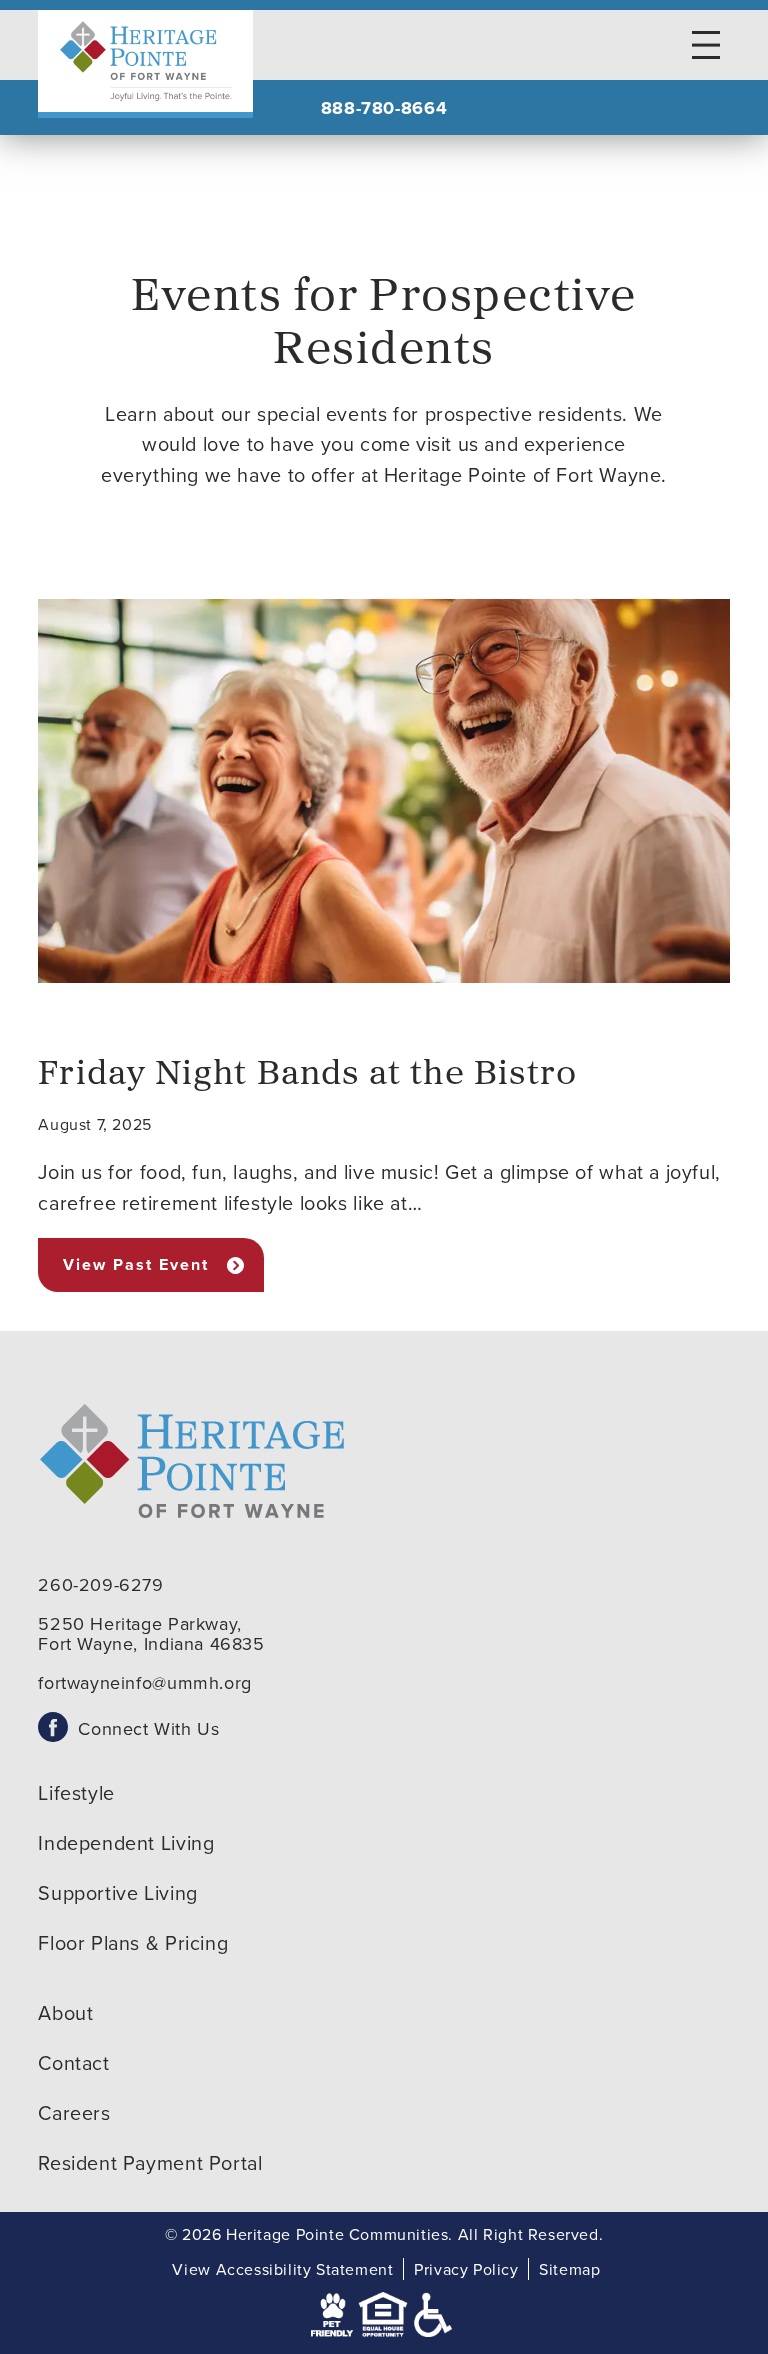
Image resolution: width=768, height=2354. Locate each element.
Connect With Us (148, 1728)
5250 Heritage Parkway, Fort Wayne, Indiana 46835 (151, 1633)
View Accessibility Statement (282, 2269)
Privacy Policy (466, 2269)
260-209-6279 (100, 1584)
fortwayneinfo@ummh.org (144, 1682)
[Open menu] (706, 45)
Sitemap (569, 2269)
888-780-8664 (384, 108)
